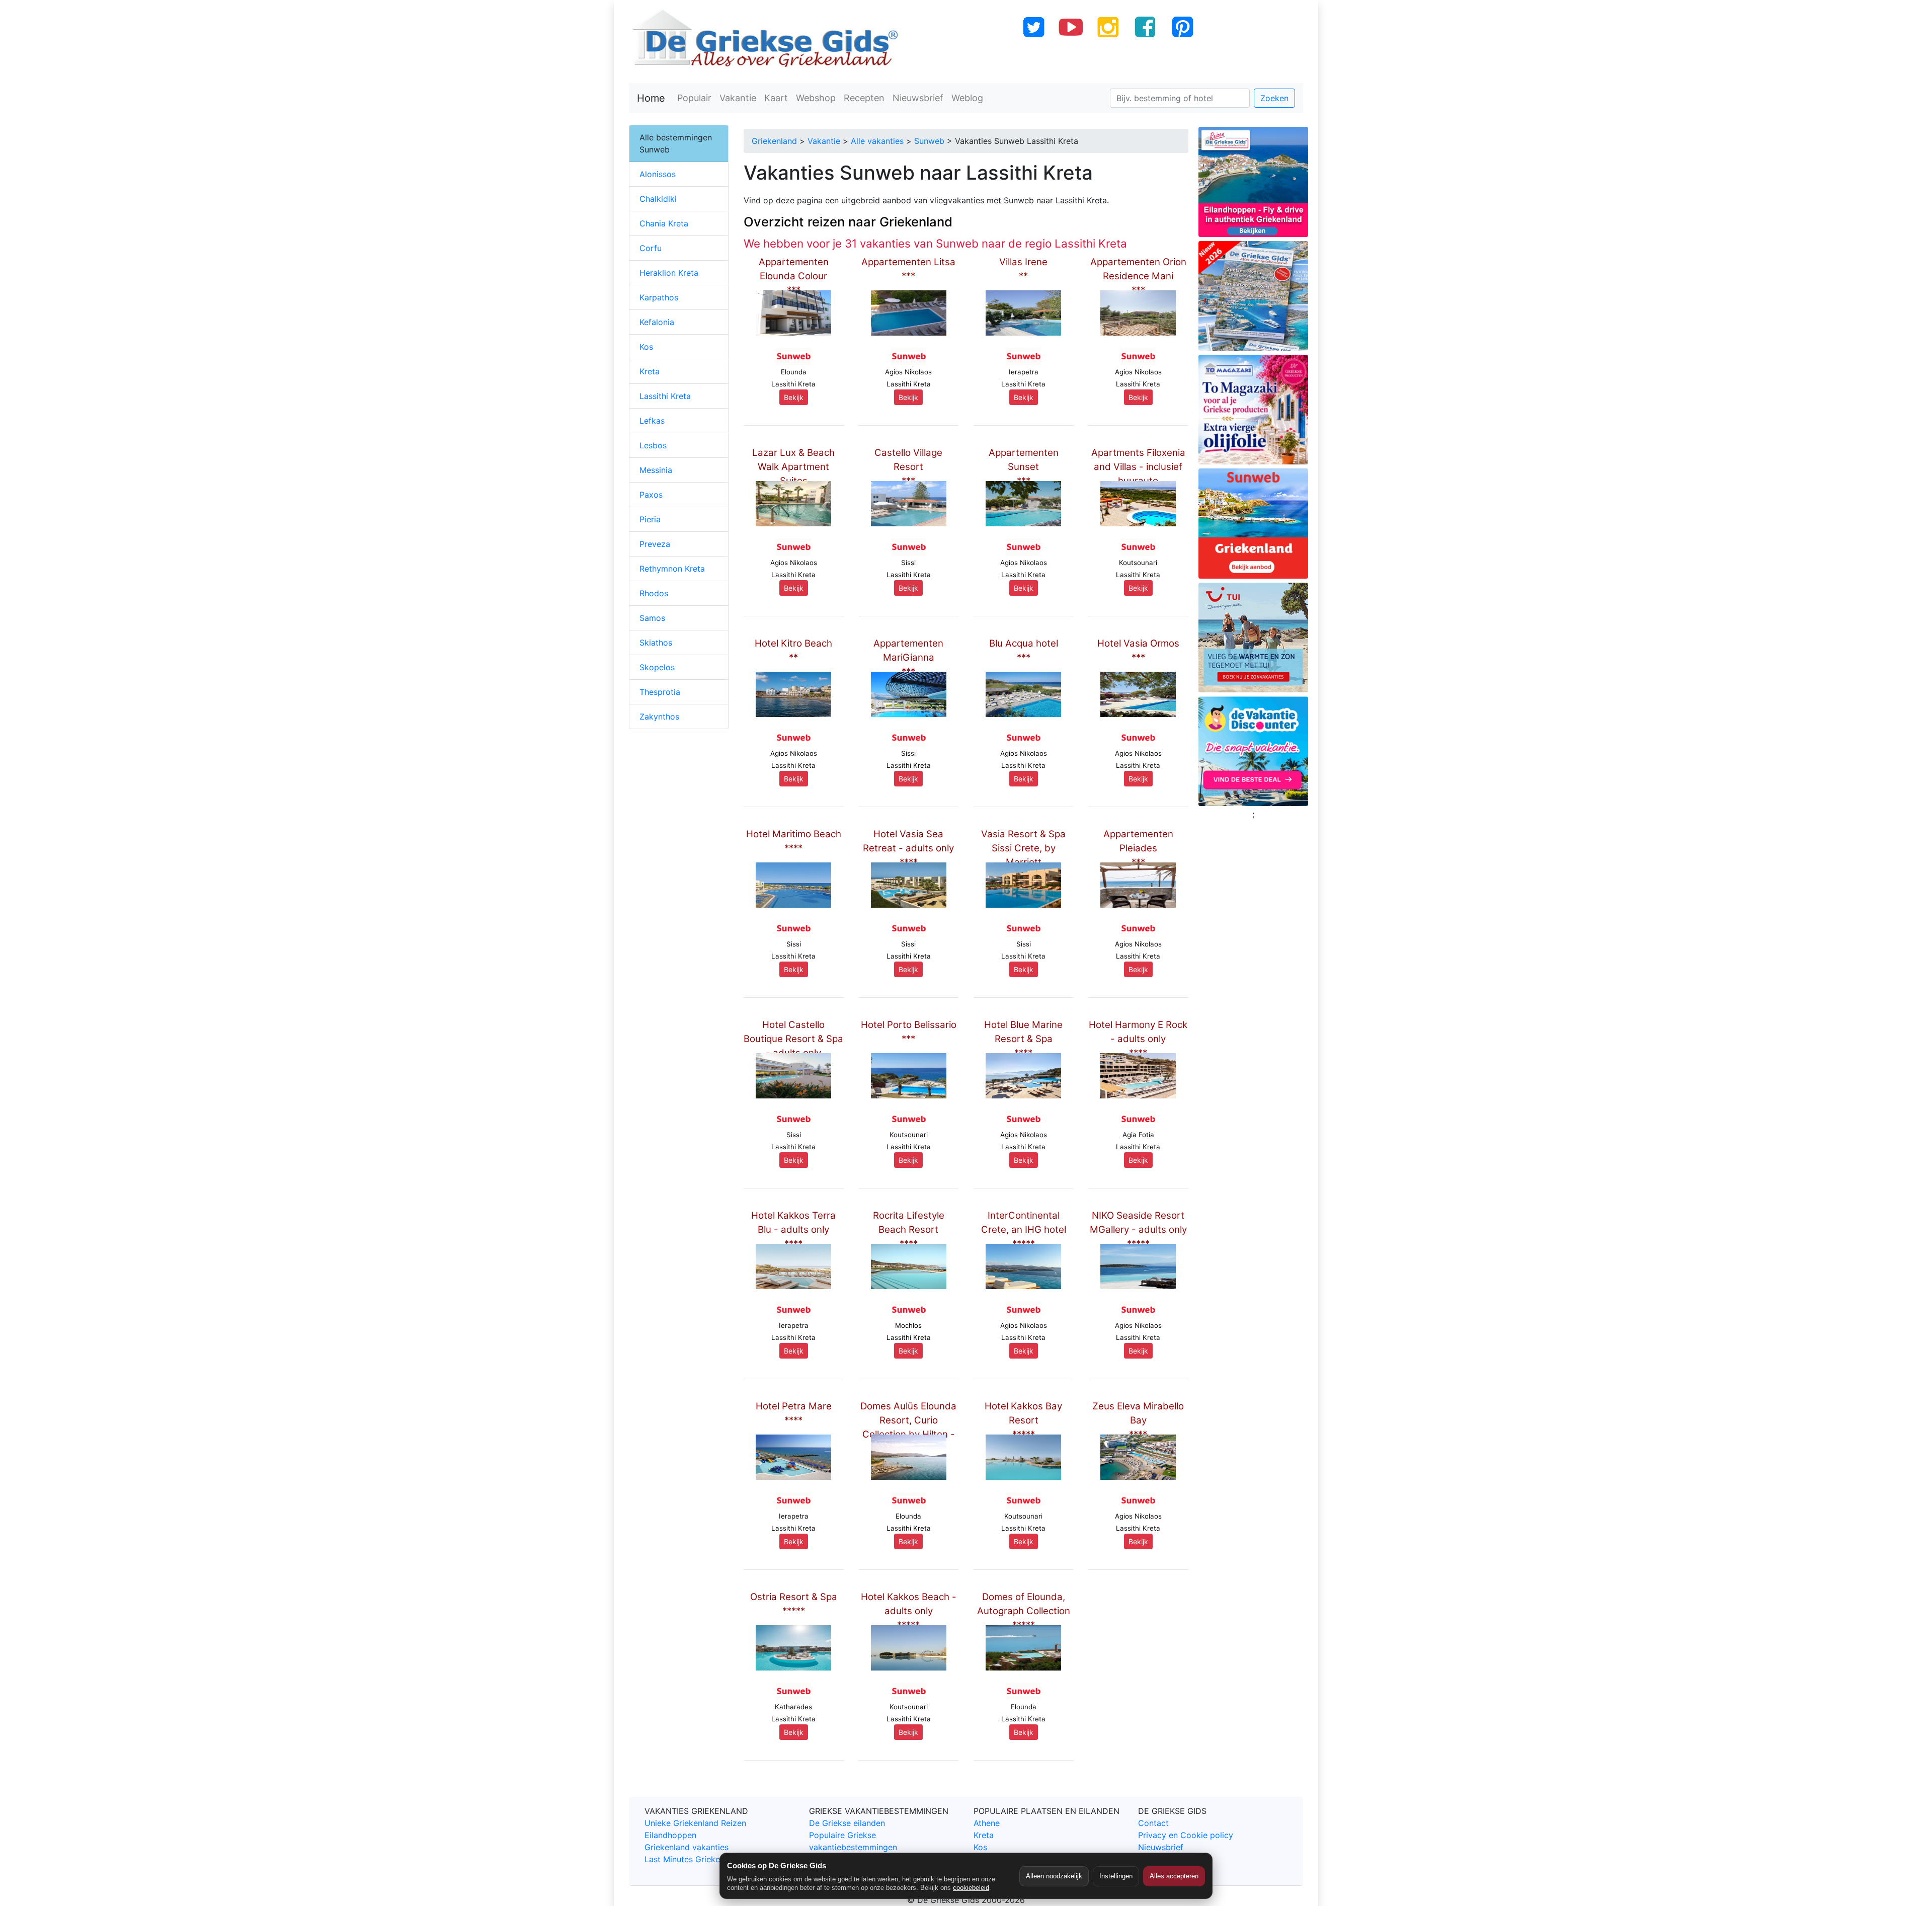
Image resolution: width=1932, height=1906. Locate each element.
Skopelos (657, 667)
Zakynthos (659, 717)
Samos (652, 618)
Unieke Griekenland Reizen (695, 1823)
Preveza (655, 544)
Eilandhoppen (670, 1835)
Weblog (967, 98)
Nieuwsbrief (918, 98)
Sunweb (929, 141)
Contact (1153, 1823)
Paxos (651, 495)
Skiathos (656, 643)
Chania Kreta (664, 223)
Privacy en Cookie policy (1186, 1835)
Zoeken (1274, 98)
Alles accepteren (1174, 1876)
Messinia (656, 470)
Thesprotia (660, 692)
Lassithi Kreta (665, 396)
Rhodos (654, 593)
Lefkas (652, 421)
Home (651, 98)
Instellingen (1116, 1876)
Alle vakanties (877, 141)
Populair (694, 98)
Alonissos (658, 174)
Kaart (776, 98)
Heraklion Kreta (669, 273)
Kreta (650, 371)
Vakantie (738, 98)
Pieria (650, 519)
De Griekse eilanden (847, 1823)
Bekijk (794, 397)
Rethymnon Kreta (672, 569)
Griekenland (774, 141)
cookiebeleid (971, 1888)
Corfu (651, 248)
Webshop (816, 98)
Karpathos (659, 297)
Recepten (864, 98)
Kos (646, 347)
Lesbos (653, 445)
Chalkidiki (658, 199)
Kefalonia (657, 322)
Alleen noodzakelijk (1054, 1876)
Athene (987, 1823)
